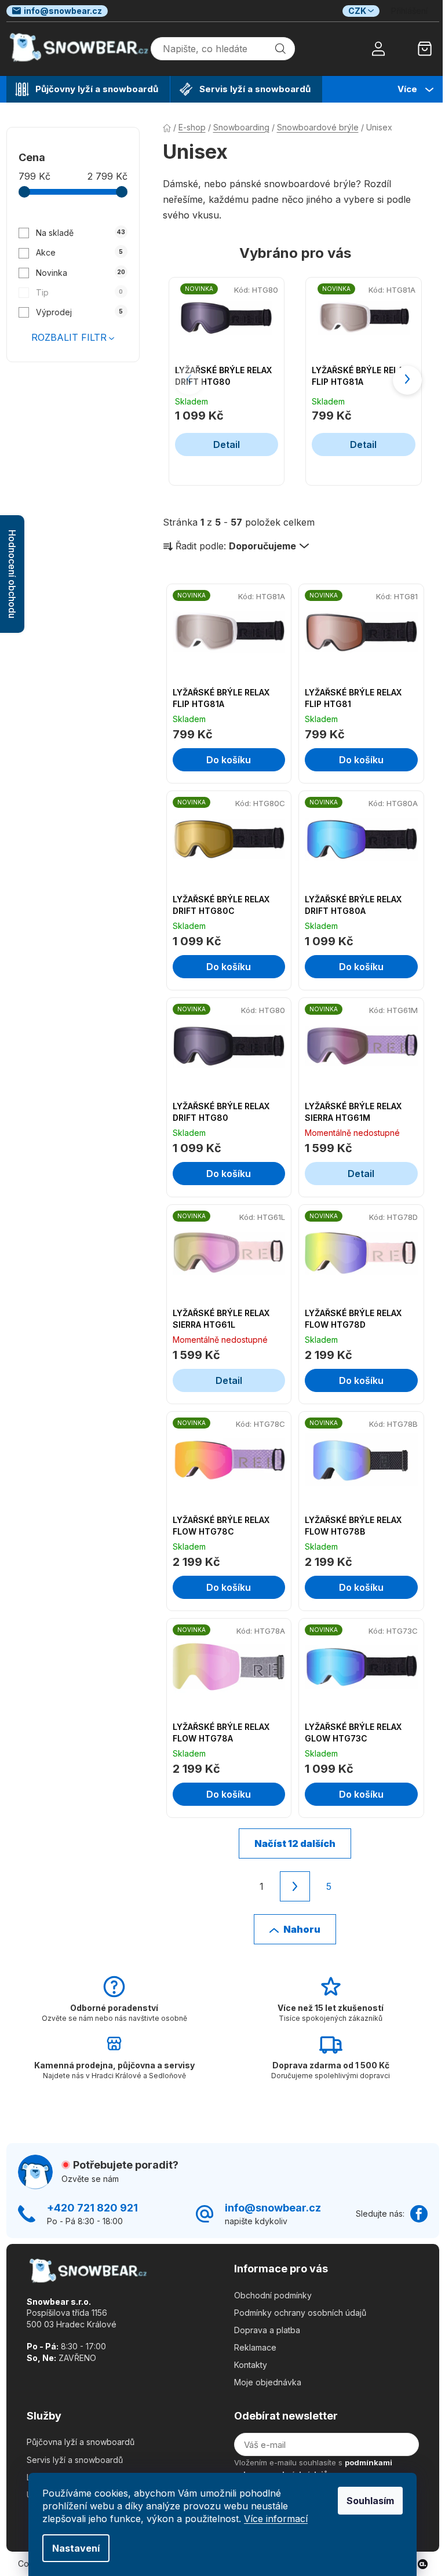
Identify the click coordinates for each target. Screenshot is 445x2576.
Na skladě (80, 233)
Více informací (276, 2519)
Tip (79, 292)
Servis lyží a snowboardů (75, 2460)
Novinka (80, 273)
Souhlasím (370, 2501)
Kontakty (251, 2365)
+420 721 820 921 (92, 2208)
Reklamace (255, 2347)
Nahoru (302, 1929)
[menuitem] (88, 89)
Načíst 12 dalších (295, 1843)
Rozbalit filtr (69, 337)
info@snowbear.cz (63, 11)
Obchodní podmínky (273, 2295)
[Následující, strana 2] (295, 1886)
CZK (357, 11)
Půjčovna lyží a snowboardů (81, 2442)
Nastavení (76, 2548)
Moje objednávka (268, 2382)
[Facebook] (419, 2214)
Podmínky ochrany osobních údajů (300, 2313)
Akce (79, 252)
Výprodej (79, 312)
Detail (227, 444)
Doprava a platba (267, 2330)
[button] (407, 380)
